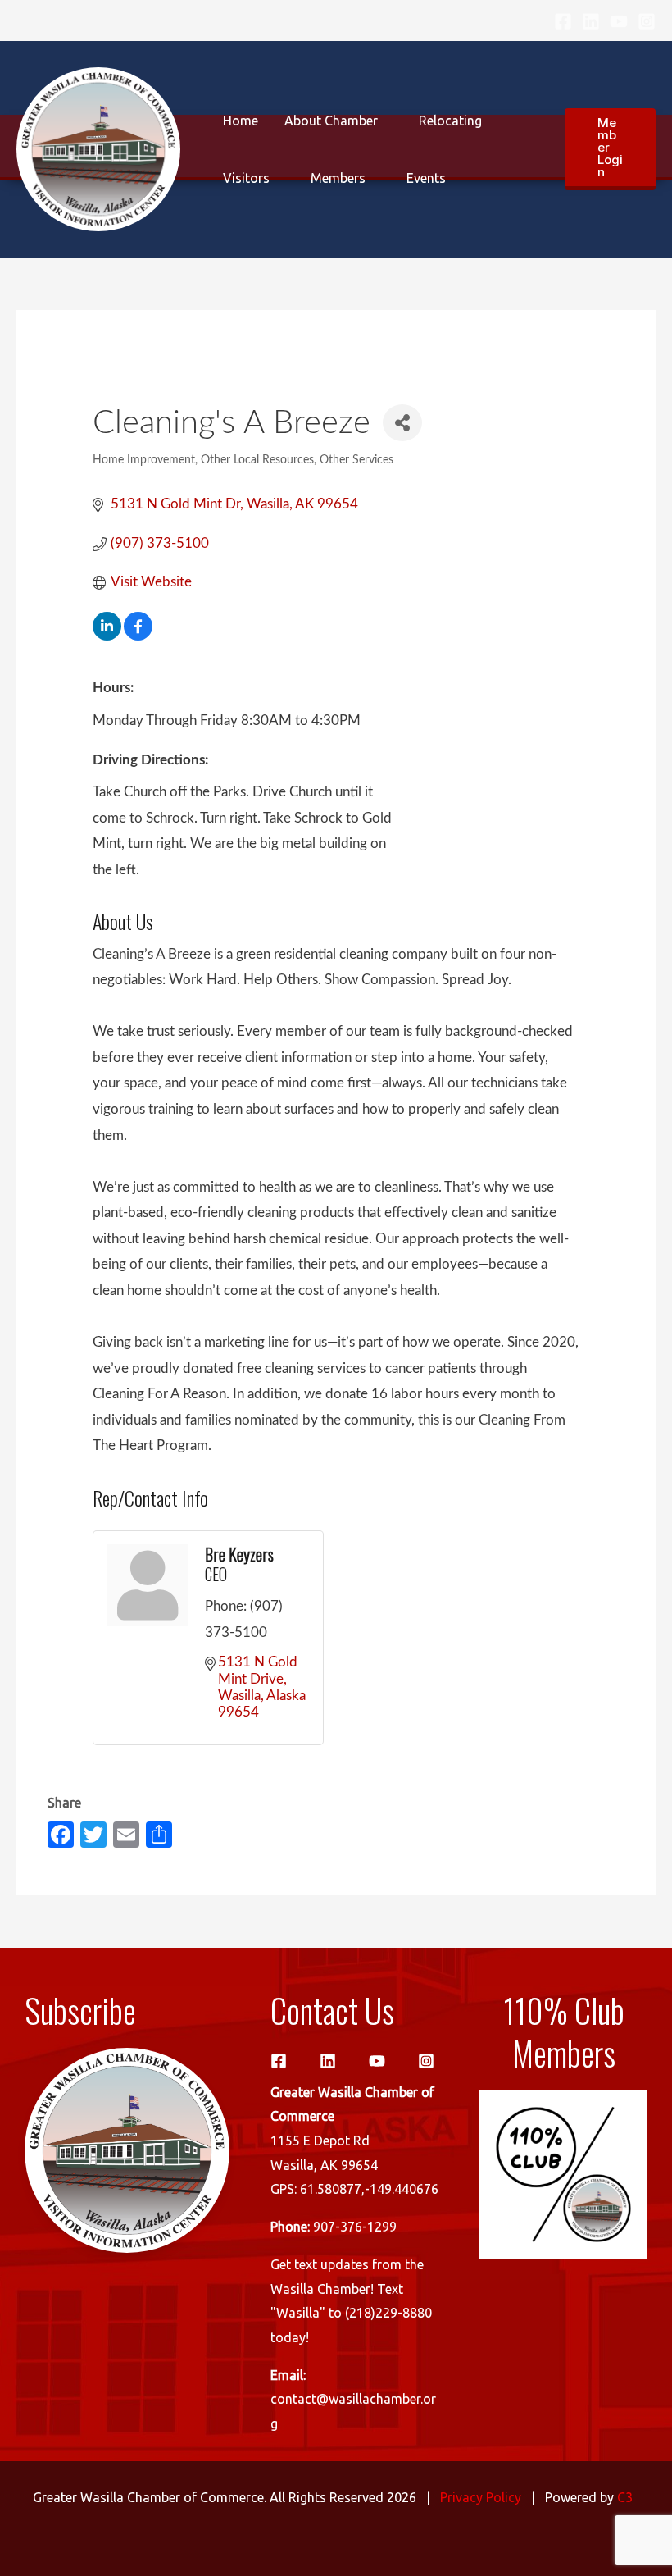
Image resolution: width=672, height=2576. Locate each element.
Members (338, 178)
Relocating (450, 121)
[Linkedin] (591, 21)
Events (426, 178)
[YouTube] (619, 21)
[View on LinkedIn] (107, 636)
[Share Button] (402, 423)
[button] (610, 149)
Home (241, 121)
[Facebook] (563, 21)
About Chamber (331, 121)
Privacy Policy (481, 2497)
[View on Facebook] (138, 636)
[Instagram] (647, 21)
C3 (625, 2497)
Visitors (246, 178)
